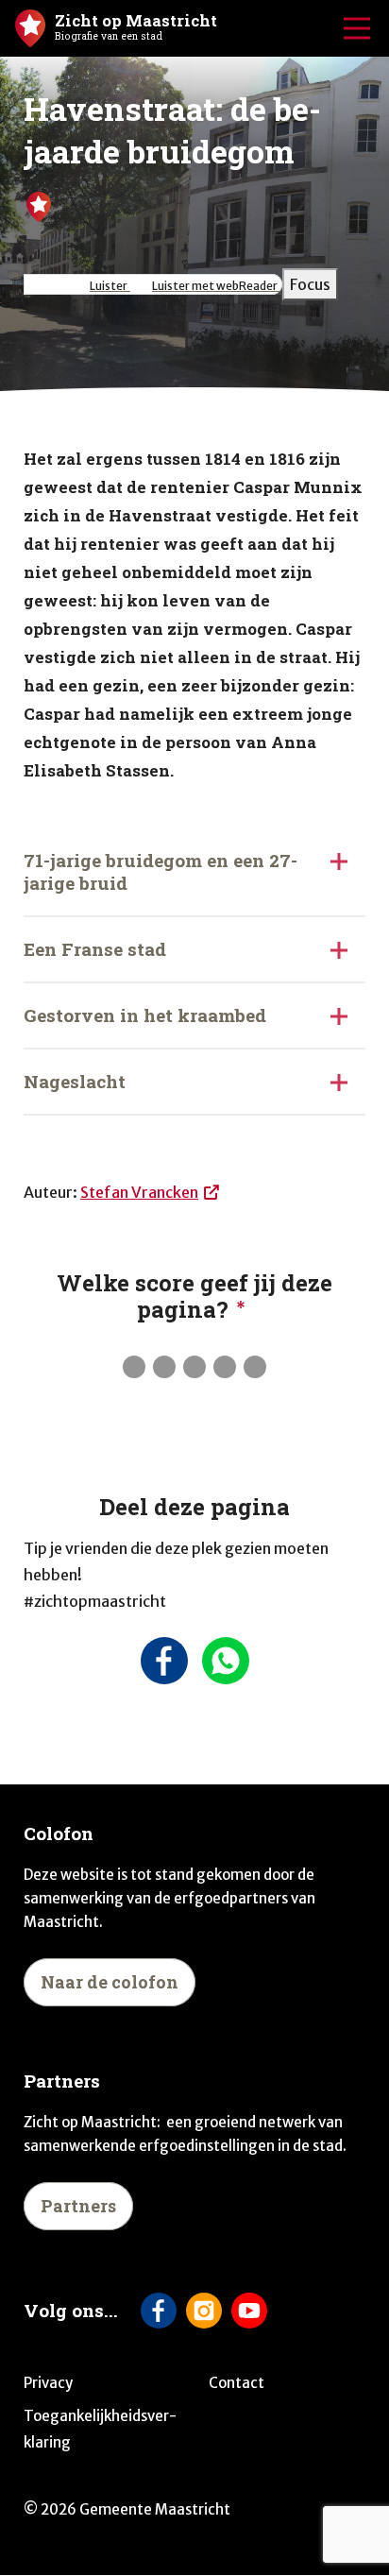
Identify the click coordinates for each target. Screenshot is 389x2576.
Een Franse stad (95, 949)
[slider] (194, 1367)
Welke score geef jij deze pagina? (194, 1296)
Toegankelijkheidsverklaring (100, 2429)
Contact (237, 2383)
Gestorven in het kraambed (145, 1015)
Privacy (48, 2383)
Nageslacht (75, 1081)
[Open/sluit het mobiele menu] (357, 28)
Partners (78, 2206)
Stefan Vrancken (139, 1192)
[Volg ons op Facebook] (159, 2311)
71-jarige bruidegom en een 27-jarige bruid (161, 871)
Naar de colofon (110, 1982)
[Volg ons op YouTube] (249, 2311)
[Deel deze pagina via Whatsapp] (225, 1661)
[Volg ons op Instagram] (204, 2311)
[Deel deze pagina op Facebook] (164, 1661)
